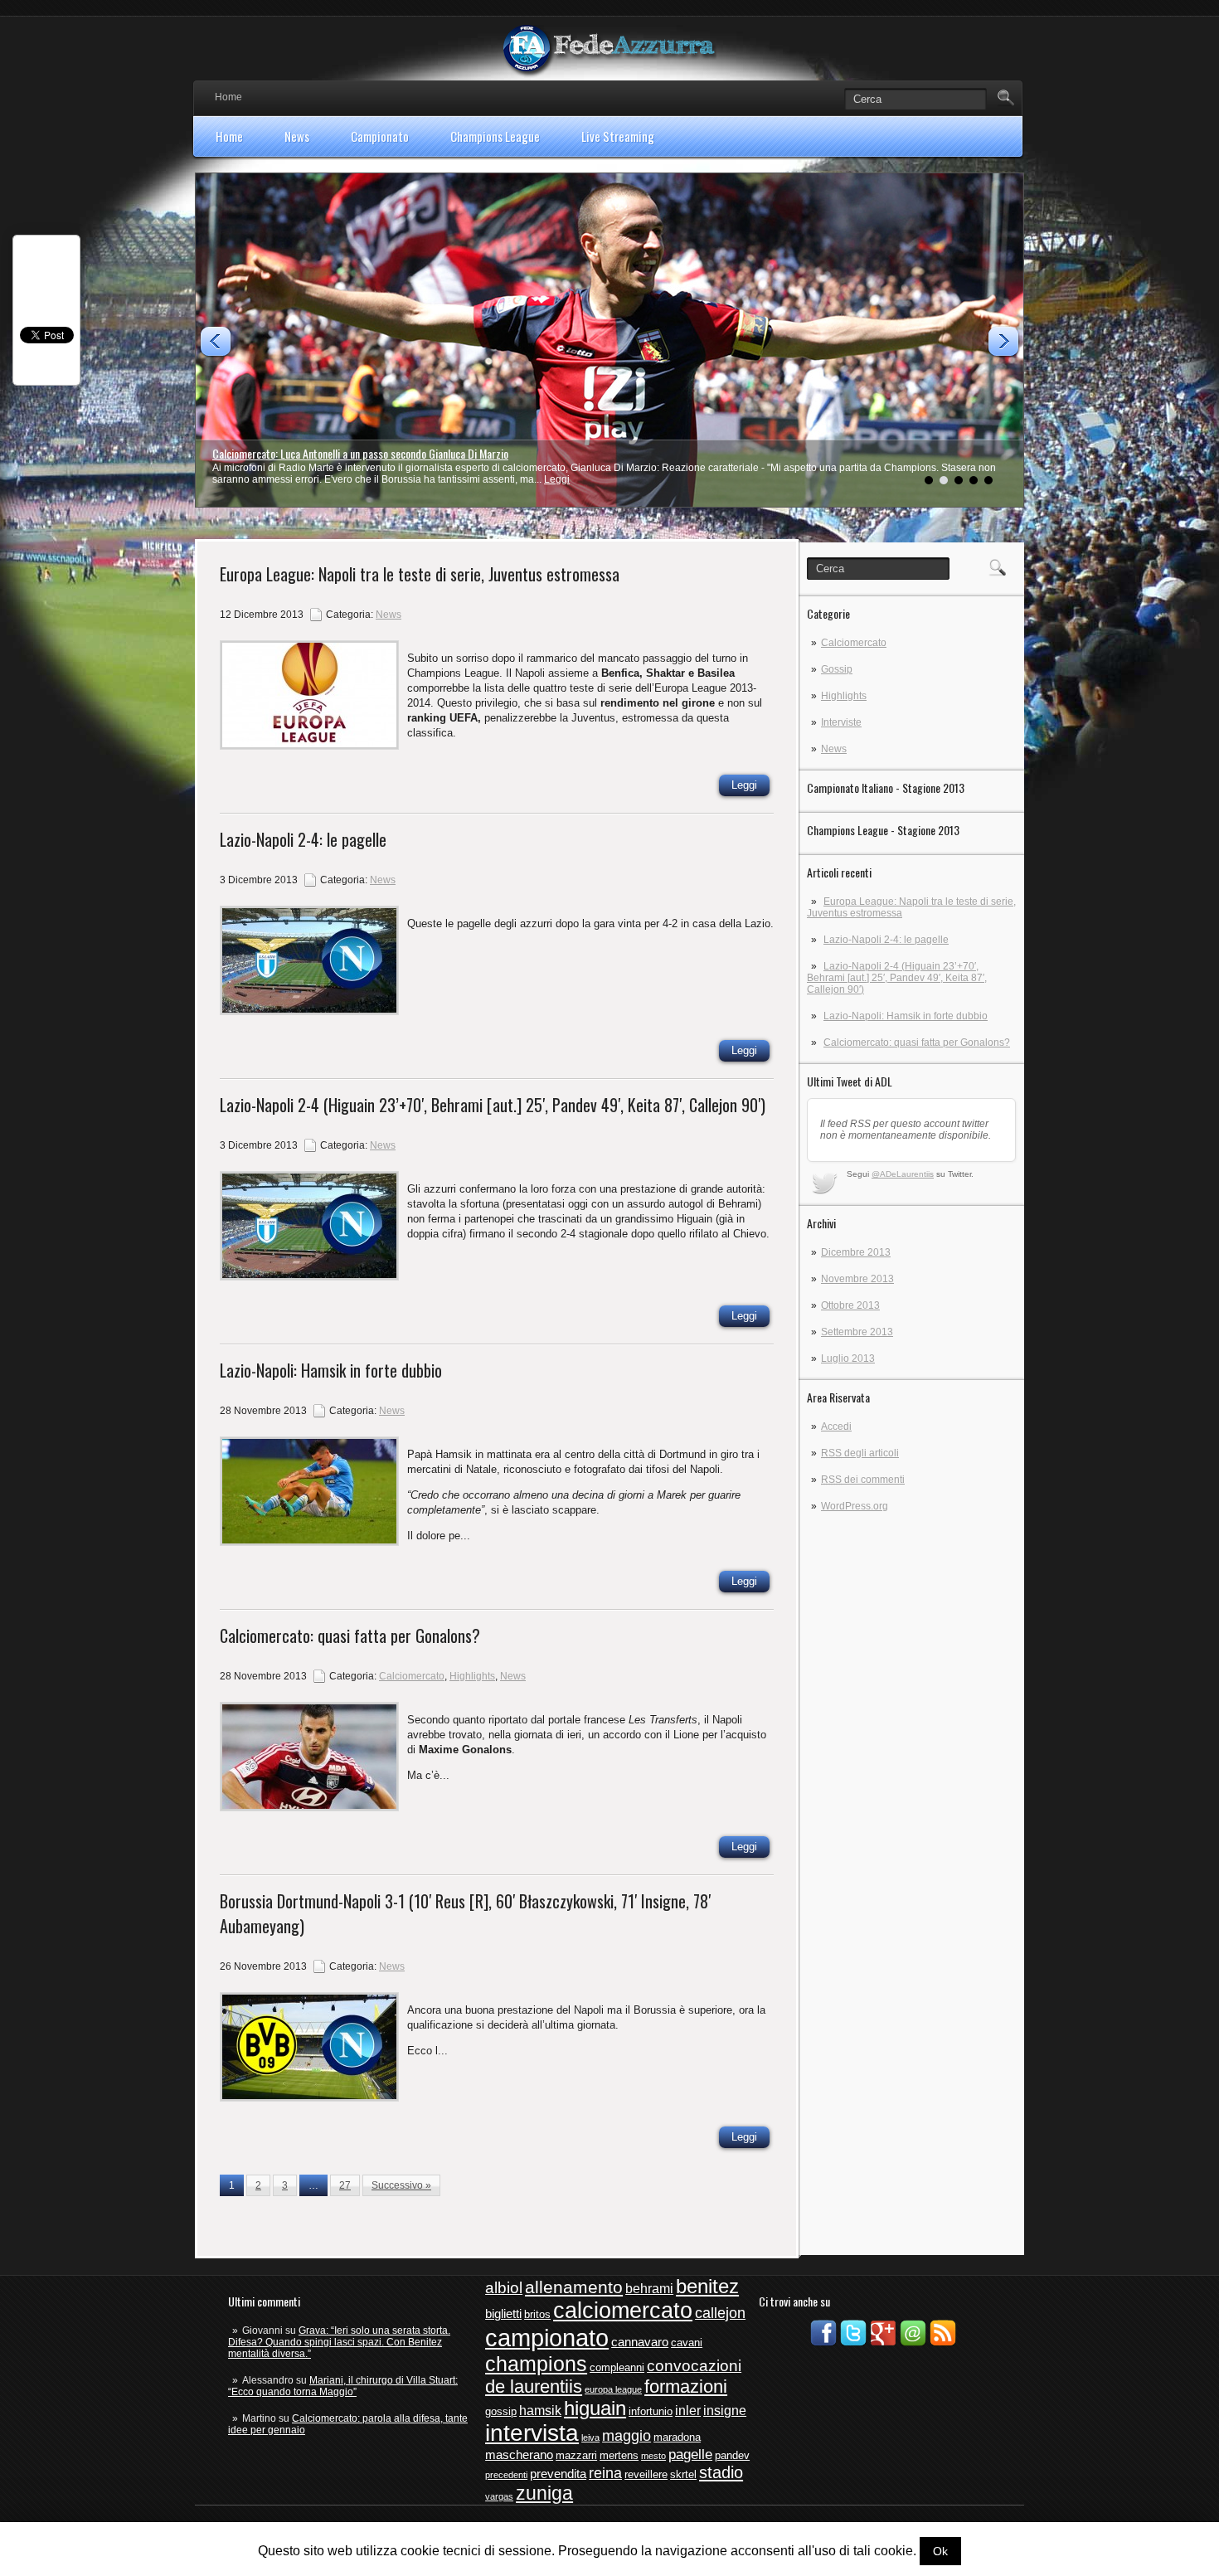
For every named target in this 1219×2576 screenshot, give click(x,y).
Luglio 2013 (848, 1358)
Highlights (844, 696)
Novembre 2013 (857, 1279)
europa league (613, 2389)
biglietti (503, 2314)
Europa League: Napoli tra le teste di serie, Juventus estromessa (420, 574)
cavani (687, 2343)
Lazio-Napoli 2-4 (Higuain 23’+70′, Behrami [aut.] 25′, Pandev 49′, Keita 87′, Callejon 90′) (897, 978)
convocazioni (694, 2366)
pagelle (690, 2454)
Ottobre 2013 (850, 1305)
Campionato (380, 136)
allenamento (574, 2287)
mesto (653, 2456)
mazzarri (576, 2455)
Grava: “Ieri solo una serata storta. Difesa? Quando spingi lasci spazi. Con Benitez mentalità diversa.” (339, 2342)
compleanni (617, 2367)
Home (228, 97)
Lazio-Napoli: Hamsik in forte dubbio (906, 1016)
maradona (677, 2437)
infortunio (651, 2411)
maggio (626, 2436)
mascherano (519, 2455)
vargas (499, 2496)
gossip (501, 2411)
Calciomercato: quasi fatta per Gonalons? (917, 1043)
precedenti (506, 2475)
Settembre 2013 (857, 1332)
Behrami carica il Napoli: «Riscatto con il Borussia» (323, 453)
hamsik (540, 2411)
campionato (547, 2338)
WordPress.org (855, 1506)
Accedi (836, 1427)
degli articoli (860, 1453)
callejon (720, 2313)
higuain (595, 2408)
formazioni (686, 2386)
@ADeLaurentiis (903, 1174)
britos (537, 2314)
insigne (725, 2411)
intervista (532, 2433)
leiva (590, 2437)
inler (688, 2411)
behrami (649, 2289)
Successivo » (401, 2185)
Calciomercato (854, 643)
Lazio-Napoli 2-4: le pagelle (886, 940)
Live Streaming (618, 136)
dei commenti (863, 1480)
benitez (707, 2287)
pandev (732, 2455)
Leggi (552, 479)
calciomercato (623, 2311)
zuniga (544, 2493)
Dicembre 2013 (856, 1252)
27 (345, 2185)
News (297, 136)
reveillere (646, 2474)
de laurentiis (534, 2386)
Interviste (841, 722)
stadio (721, 2472)
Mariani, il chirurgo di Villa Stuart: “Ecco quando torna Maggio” (343, 2386)
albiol (504, 2288)
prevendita (558, 2474)
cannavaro (640, 2342)
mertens (619, 2455)
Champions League (495, 136)
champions (536, 2364)
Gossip (837, 669)
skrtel (683, 2474)
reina (605, 2473)
